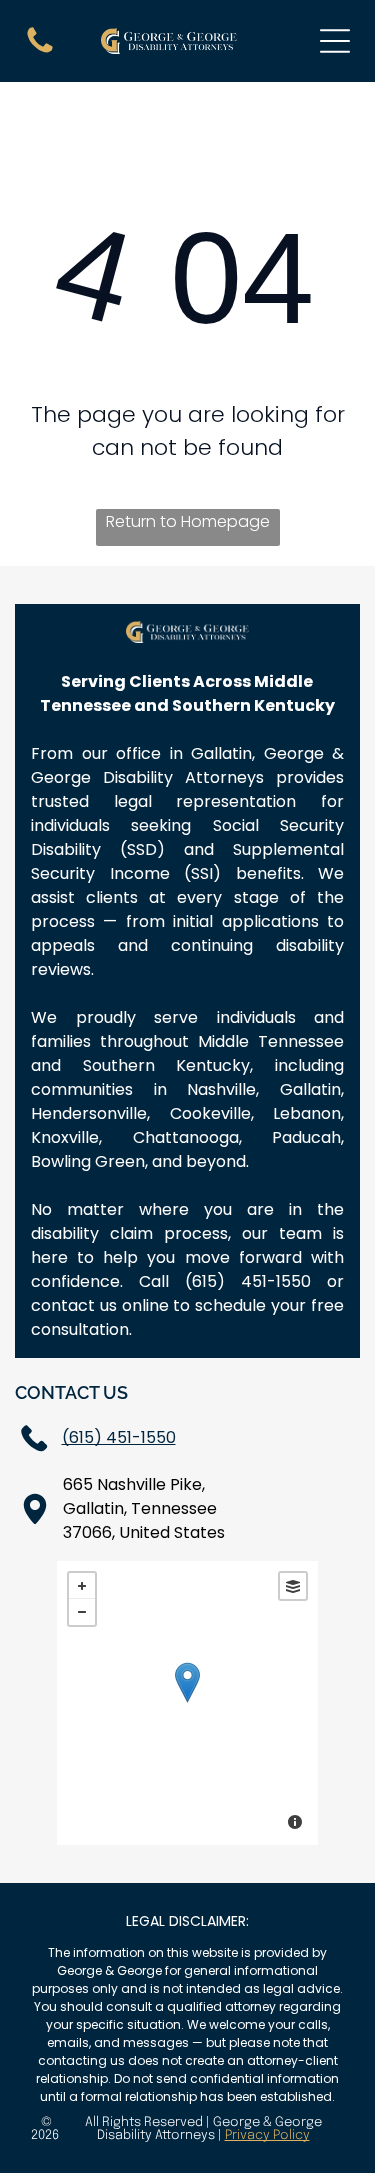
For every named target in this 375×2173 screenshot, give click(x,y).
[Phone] (40, 51)
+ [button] (82, 1586)
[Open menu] (335, 41)
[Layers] (293, 1586)
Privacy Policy (267, 2135)
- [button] (82, 1612)
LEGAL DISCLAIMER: (187, 1921)
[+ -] (187, 1703)
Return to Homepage (188, 521)
